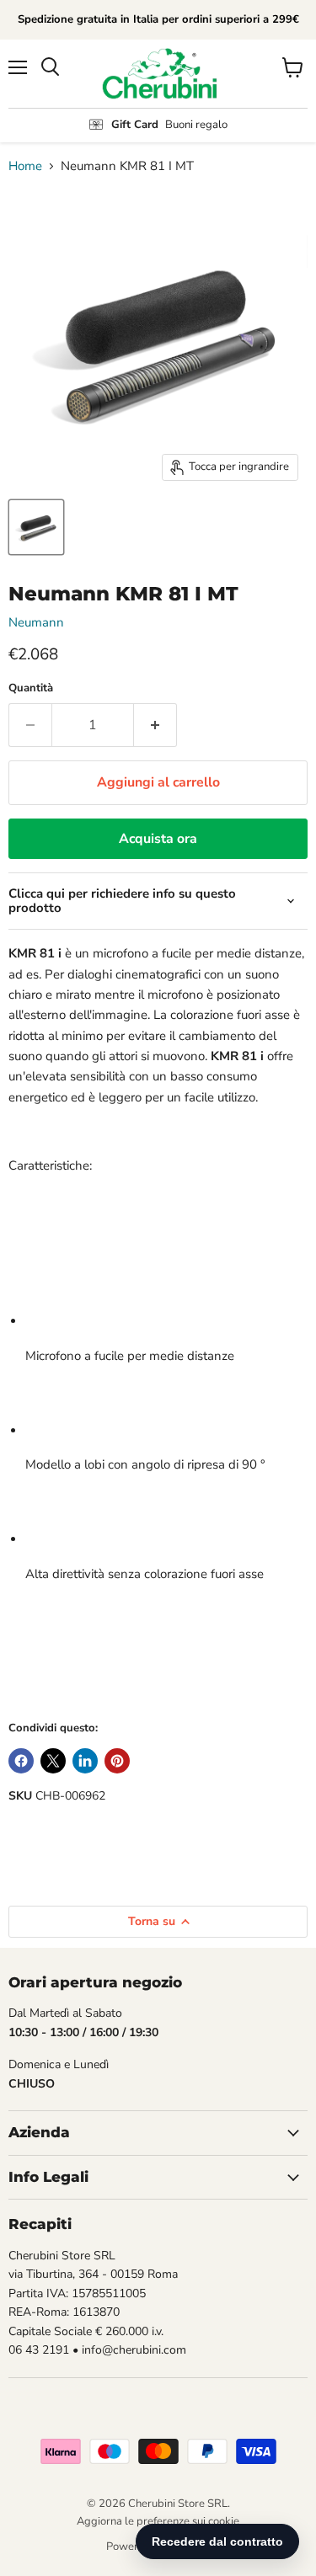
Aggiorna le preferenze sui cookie (158, 2521)
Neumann (36, 622)
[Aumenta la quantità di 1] (155, 725)
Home (25, 166)
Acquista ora (158, 839)
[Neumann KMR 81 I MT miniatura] (36, 527)
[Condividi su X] (53, 1761)
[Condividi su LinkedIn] (85, 1761)
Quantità (31, 688)
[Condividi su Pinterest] (117, 1761)
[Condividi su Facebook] (21, 1761)
